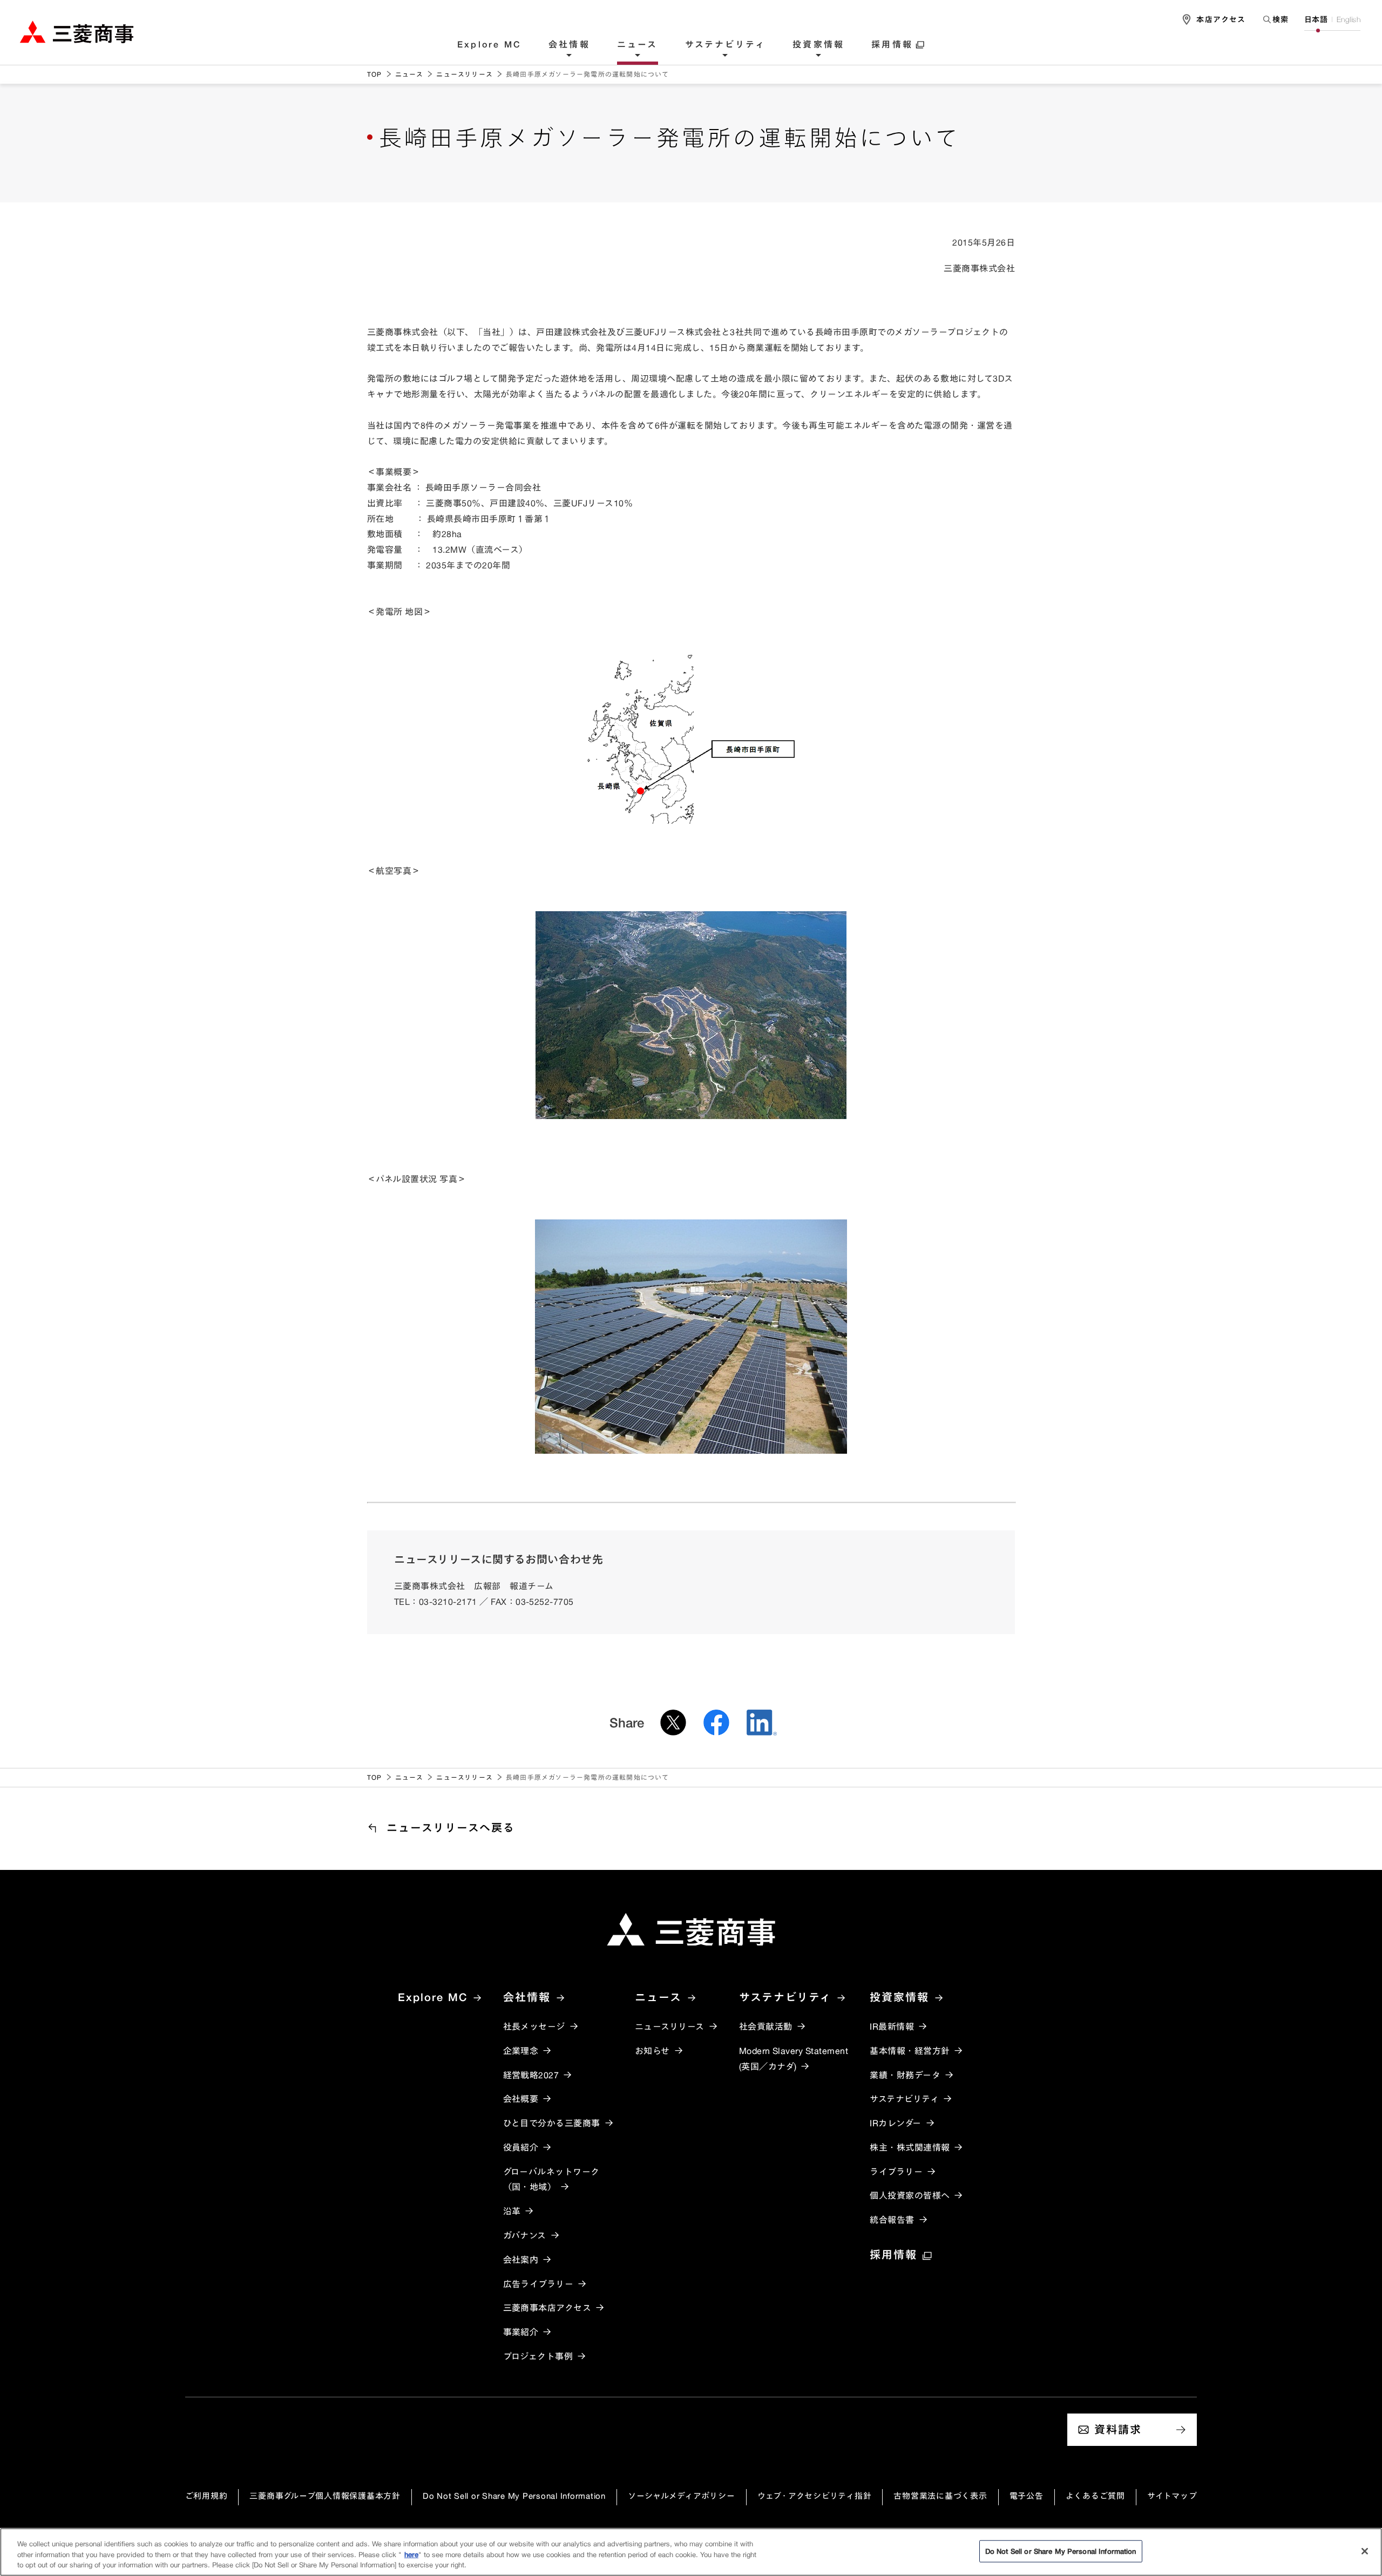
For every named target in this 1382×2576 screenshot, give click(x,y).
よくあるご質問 (1095, 2496)
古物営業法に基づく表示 (940, 2496)
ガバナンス (525, 2235)
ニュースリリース (465, 74)
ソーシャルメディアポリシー (682, 2496)
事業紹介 (521, 2332)
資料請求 (1118, 2429)
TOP (375, 74)
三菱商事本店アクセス (547, 2308)
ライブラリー (896, 2172)
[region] (691, 2552)
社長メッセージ (534, 2026)
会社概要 (521, 2099)
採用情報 (892, 45)
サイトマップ (1172, 2496)
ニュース (638, 45)
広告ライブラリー (538, 2284)
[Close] (1365, 2551)
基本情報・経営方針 (910, 2051)
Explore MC (489, 45)
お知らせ (652, 2051)
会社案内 (521, 2260)
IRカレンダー (895, 2123)
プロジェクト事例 (538, 2356)
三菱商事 (77, 32)
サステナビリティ (726, 45)
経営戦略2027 (531, 2075)
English (1349, 19)
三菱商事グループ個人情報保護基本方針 (325, 2496)
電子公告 (1027, 2496)
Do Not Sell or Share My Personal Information (514, 2496)
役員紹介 (521, 2147)
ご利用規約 (206, 2496)
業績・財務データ (905, 2075)
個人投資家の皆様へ (910, 2195)
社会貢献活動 (766, 2026)
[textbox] (1275, 19)
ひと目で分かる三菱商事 (552, 2123)
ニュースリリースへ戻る (451, 1828)
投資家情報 (818, 45)
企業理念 (521, 2051)
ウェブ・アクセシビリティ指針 (815, 2496)
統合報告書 (892, 2220)
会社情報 (569, 45)
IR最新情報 (892, 2026)
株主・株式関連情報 (910, 2147)
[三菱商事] (691, 1929)
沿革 (512, 2211)
